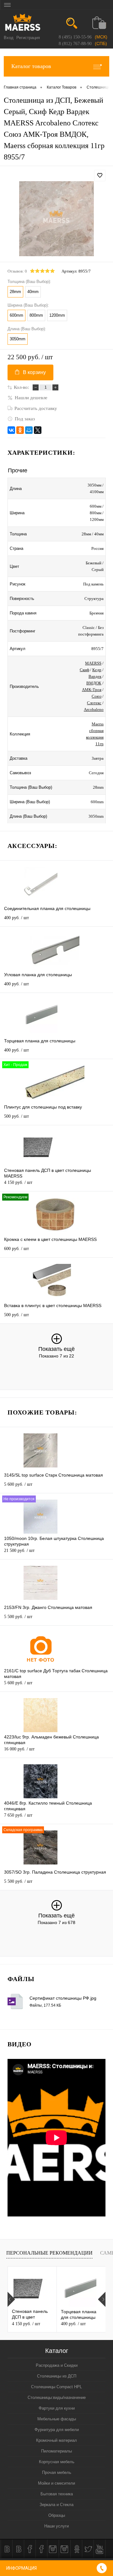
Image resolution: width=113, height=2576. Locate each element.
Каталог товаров (31, 66)
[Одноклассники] (20, 430)
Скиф (84, 670)
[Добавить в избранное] (100, 176)
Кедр (97, 670)
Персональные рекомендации (49, 2253)
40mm (33, 292)
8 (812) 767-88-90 (75, 44)
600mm (16, 315)
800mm (36, 315)
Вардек (95, 676)
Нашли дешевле (31, 398)
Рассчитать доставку (36, 408)
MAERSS (93, 663)
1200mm (57, 315)
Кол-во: (21, 387)
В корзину (34, 372)
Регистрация (28, 38)
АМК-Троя (92, 690)
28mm (15, 292)
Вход (9, 38)
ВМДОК (94, 683)
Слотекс (94, 703)
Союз (97, 696)
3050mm (18, 339)
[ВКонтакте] (11, 430)
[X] (38, 430)
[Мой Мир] (29, 430)
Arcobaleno (94, 709)
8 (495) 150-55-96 (75, 37)
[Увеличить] (56, 219)
